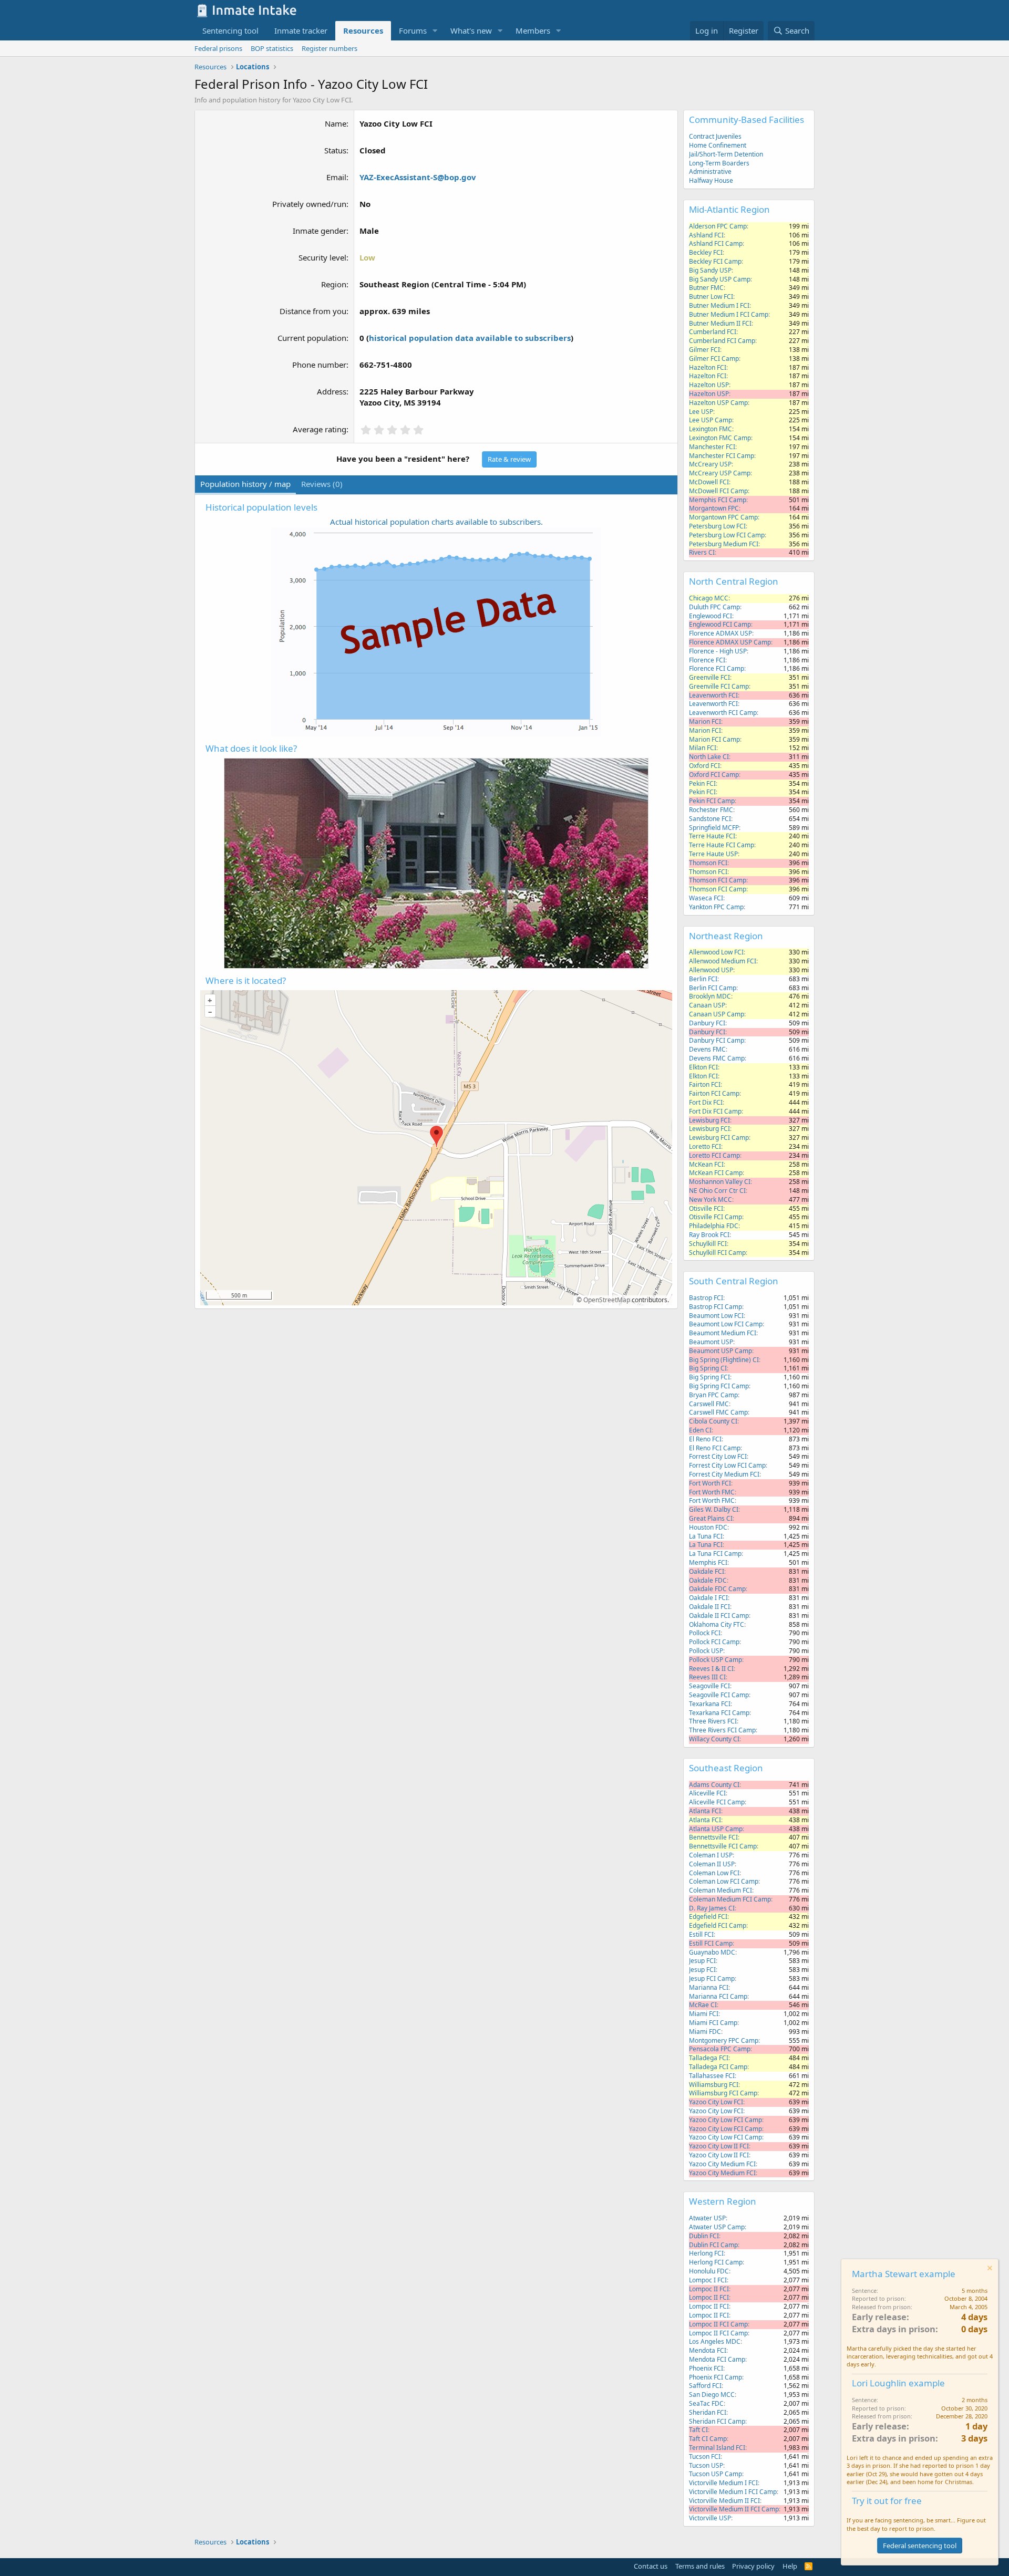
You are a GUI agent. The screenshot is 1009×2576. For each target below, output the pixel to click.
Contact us (651, 2566)
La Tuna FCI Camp (715, 1554)
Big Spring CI (708, 1368)
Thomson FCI (708, 863)
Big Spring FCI (709, 1377)
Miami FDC (705, 2032)
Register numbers (330, 48)
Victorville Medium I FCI (723, 2483)
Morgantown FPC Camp (723, 517)
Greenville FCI (709, 677)
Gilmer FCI (704, 350)
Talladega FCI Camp (718, 2067)
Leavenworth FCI (713, 695)
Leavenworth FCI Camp (723, 713)
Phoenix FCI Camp (715, 2377)
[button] (435, 31)
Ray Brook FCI (709, 1235)
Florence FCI (707, 660)
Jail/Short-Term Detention (726, 154)
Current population (312, 338)
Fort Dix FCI (706, 1102)
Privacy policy (753, 2566)
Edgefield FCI (708, 1917)
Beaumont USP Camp (720, 1351)
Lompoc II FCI (709, 2289)
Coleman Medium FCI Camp (730, 1899)
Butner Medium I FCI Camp (729, 314)
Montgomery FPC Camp (724, 2040)
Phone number (319, 365)
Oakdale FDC (708, 1580)
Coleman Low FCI (714, 1873)
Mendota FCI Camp (717, 2359)
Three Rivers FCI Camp (722, 1730)
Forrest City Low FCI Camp (727, 1465)
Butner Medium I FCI (719, 305)
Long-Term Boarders (719, 163)
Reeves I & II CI (711, 1669)
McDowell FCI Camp (718, 491)
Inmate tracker (301, 30)
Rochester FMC (711, 810)
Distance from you (313, 311)
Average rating (320, 429)
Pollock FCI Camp (714, 1642)
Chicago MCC (709, 598)
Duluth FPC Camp (714, 607)
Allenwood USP (711, 970)
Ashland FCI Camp (716, 243)
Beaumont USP (711, 1342)
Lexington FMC (711, 429)
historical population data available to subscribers (470, 338)
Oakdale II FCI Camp (719, 1616)
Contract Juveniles (715, 136)
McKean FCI (706, 1164)
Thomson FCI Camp (718, 880)
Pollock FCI (705, 1633)
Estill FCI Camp (711, 1943)
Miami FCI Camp (713, 2023)
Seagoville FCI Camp (719, 1695)
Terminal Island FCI (717, 2448)
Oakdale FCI (707, 1571)
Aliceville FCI (707, 1793)
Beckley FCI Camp (715, 261)
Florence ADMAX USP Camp (730, 642)
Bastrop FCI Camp (715, 1307)
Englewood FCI (711, 616)
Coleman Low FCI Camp (724, 1881)
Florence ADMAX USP (720, 633)
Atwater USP (707, 2218)
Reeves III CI (707, 1677)
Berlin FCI (703, 979)
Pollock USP (706, 1651)
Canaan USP (707, 1005)
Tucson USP (706, 2465)
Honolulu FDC (709, 2271)
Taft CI (698, 2430)
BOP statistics (272, 48)
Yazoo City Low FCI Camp (725, 2120)
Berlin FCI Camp (713, 988)
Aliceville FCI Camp (717, 1802)
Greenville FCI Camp (719, 686)
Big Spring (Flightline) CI (724, 1360)
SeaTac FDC (706, 2403)
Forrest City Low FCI (718, 1456)
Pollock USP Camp (715, 1660)
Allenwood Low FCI (716, 952)
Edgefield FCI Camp (718, 1925)
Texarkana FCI (710, 1704)
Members (533, 30)
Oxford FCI (704, 766)
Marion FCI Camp (714, 739)
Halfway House (711, 180)
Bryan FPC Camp (713, 1395)
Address (332, 391)
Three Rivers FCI (713, 1721)
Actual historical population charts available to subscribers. (436, 522)
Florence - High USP (718, 651)
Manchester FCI (712, 447)
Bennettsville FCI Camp (723, 1846)
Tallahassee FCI (712, 2076)
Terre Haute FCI (712, 836)
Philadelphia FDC (714, 1226)
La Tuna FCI (706, 1536)
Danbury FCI (707, 1023)
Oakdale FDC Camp (717, 1589)
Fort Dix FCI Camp (715, 1111)
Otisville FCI (706, 1208)
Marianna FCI (709, 1987)
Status (335, 150)
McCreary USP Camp (720, 473)
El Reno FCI (705, 1439)
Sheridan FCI (708, 2412)
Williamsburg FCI (714, 2085)
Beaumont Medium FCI (723, 1333)
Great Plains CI (711, 1518)
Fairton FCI (705, 1084)
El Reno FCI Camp (715, 1448)
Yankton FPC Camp (716, 907)
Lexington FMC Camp (720, 438)
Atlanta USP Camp (716, 1829)
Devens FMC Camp (717, 1058)
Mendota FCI (708, 2350)
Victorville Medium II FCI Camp (734, 2509)
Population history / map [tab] (245, 484)
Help (790, 2566)
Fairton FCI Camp (714, 1093)
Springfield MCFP (714, 828)
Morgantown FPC (714, 508)
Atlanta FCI (705, 1811)
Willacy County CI (714, 1739)
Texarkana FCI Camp (719, 1713)
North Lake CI (709, 757)
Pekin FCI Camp (712, 801)
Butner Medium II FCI (720, 323)
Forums (413, 30)
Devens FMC (707, 1049)
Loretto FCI (705, 1146)
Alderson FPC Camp (718, 226)
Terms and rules (700, 2566)
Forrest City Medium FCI (724, 1474)
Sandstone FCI (710, 819)
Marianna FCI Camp (718, 1996)
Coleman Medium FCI (720, 1890)
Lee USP (701, 412)
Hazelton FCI (708, 367)
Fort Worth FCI (710, 1483)
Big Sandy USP (710, 270)
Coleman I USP (711, 1855)
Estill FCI (701, 1934)
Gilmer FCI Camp (714, 359)
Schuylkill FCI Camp (717, 1253)
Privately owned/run (309, 204)
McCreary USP (710, 464)
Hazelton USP (709, 385)
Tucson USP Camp (715, 2474)
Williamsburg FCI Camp (723, 2093)
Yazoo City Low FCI (716, 2102)
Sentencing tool (230, 30)
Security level (322, 257)
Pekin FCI (702, 783)
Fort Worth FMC (712, 1492)
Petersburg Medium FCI (724, 544)
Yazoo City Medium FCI (722, 2164)
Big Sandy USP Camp (720, 279)
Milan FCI (703, 748)
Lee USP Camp (711, 420)
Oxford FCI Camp (714, 775)
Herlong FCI (706, 2253)
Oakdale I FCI (708, 1598)
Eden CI (700, 1430)
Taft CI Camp (708, 2439)
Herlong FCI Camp (716, 2262)
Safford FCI (705, 2386)
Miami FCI (704, 2014)
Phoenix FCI (706, 2368)
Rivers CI (702, 552)
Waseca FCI (706, 898)
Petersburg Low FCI (717, 526)
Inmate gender (320, 231)
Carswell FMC (709, 1404)
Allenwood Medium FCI (723, 961)
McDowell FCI (709, 482)
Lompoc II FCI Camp (718, 2324)
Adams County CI (714, 1785)
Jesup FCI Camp (712, 1978)
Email (336, 177)
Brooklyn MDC (710, 996)
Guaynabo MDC (712, 1952)
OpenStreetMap (607, 1300)
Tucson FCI (705, 2456)
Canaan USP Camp (717, 1014)
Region (334, 284)
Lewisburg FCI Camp (719, 1138)
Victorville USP (710, 2518)
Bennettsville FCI (713, 1837)
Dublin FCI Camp (713, 2245)
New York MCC (711, 1199)
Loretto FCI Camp (714, 1155)
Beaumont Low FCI (716, 1316)
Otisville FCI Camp (715, 1217)
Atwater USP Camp (717, 2227)
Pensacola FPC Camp (720, 2049)
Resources (363, 30)
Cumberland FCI (713, 332)
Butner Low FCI (711, 297)
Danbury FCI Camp (717, 1040)
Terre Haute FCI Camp (722, 845)
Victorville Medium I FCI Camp (733, 2492)
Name (336, 123)
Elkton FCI (703, 1067)
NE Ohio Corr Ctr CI (717, 1191)
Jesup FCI (702, 1961)
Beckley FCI (706, 252)
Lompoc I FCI (708, 2280)
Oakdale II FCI (709, 1607)
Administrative (710, 172)
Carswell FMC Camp (718, 1412)
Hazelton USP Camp (718, 403)
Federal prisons (218, 48)
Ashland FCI (706, 235)
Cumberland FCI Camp (722, 341)
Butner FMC (706, 288)
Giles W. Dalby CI (714, 1509)
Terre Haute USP (713, 854)
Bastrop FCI (706, 1298)
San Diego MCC (712, 2395)
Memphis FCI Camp (718, 500)
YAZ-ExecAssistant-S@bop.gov (418, 177)
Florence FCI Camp (717, 668)
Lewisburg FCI (709, 1120)
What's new (471, 30)
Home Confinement (718, 145)
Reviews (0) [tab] (322, 484)
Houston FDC (708, 1527)
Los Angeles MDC (715, 2341)
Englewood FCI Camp (720, 624)
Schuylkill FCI (708, 1244)
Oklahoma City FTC (717, 1624)
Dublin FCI (704, 2236)
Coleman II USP (712, 1864)
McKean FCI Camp (716, 1173)
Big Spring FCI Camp (719, 1386)
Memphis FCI (708, 1562)
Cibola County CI (713, 1421)
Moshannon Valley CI (720, 1182)
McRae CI (703, 2005)
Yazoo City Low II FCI (719, 2146)
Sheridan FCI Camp (717, 2421)
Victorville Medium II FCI (724, 2501)
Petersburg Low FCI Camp (727, 535)
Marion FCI (705, 721)
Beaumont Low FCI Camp (726, 1324)
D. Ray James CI (712, 1908)
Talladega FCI (709, 2058)
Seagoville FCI (709, 1686)
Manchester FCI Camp (722, 456)
